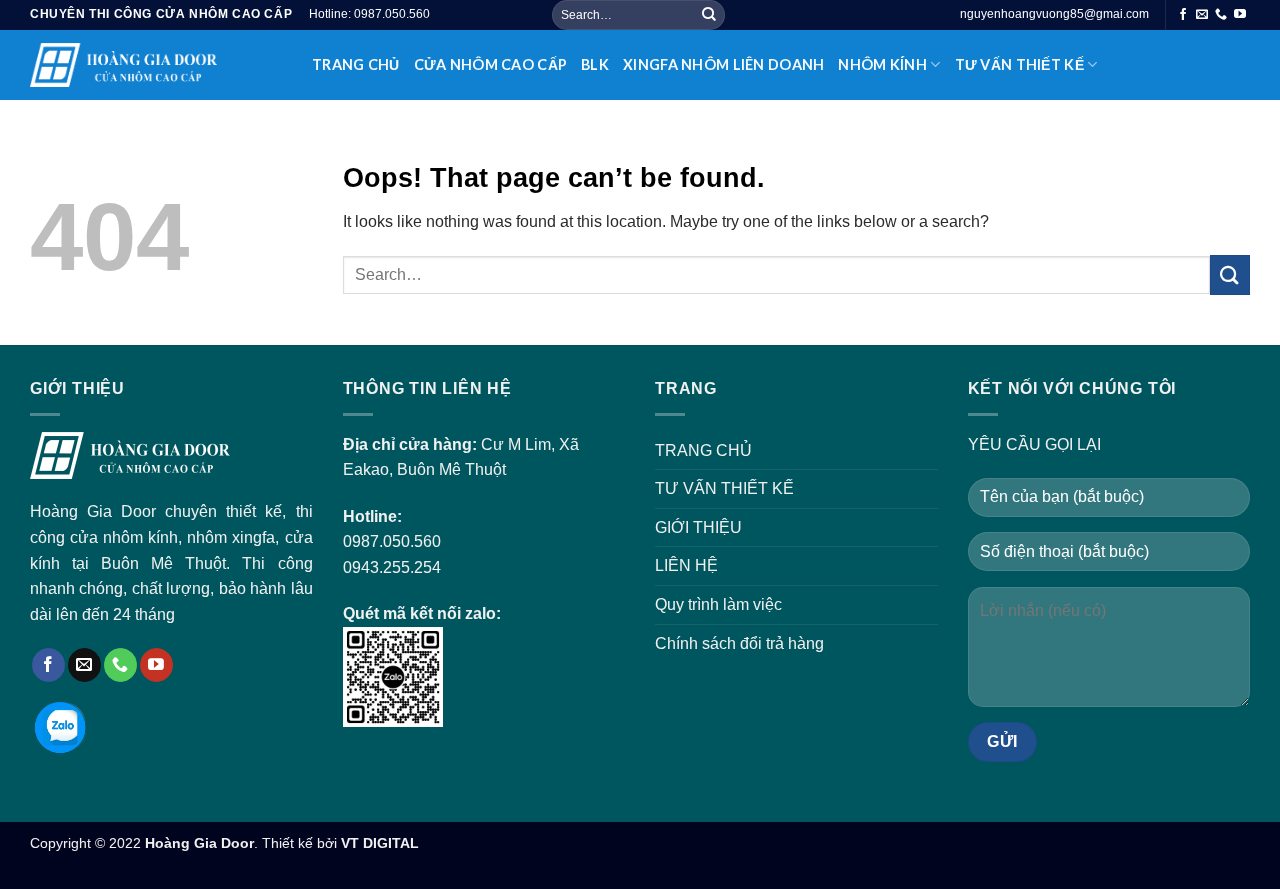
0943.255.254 (392, 567)
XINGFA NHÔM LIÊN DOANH (723, 64)
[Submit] (709, 15)
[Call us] (1221, 15)
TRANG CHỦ (356, 64)
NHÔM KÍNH (882, 64)
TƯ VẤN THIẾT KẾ (1019, 64)
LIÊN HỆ (686, 565)
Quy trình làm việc (718, 604)
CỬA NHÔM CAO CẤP (491, 64)
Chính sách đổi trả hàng (739, 643)
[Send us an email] (1202, 15)
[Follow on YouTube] (1240, 15)
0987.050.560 (392, 541)
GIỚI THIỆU (698, 527)
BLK (595, 64)
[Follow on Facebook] (1183, 15)
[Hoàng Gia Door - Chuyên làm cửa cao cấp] (156, 65)
